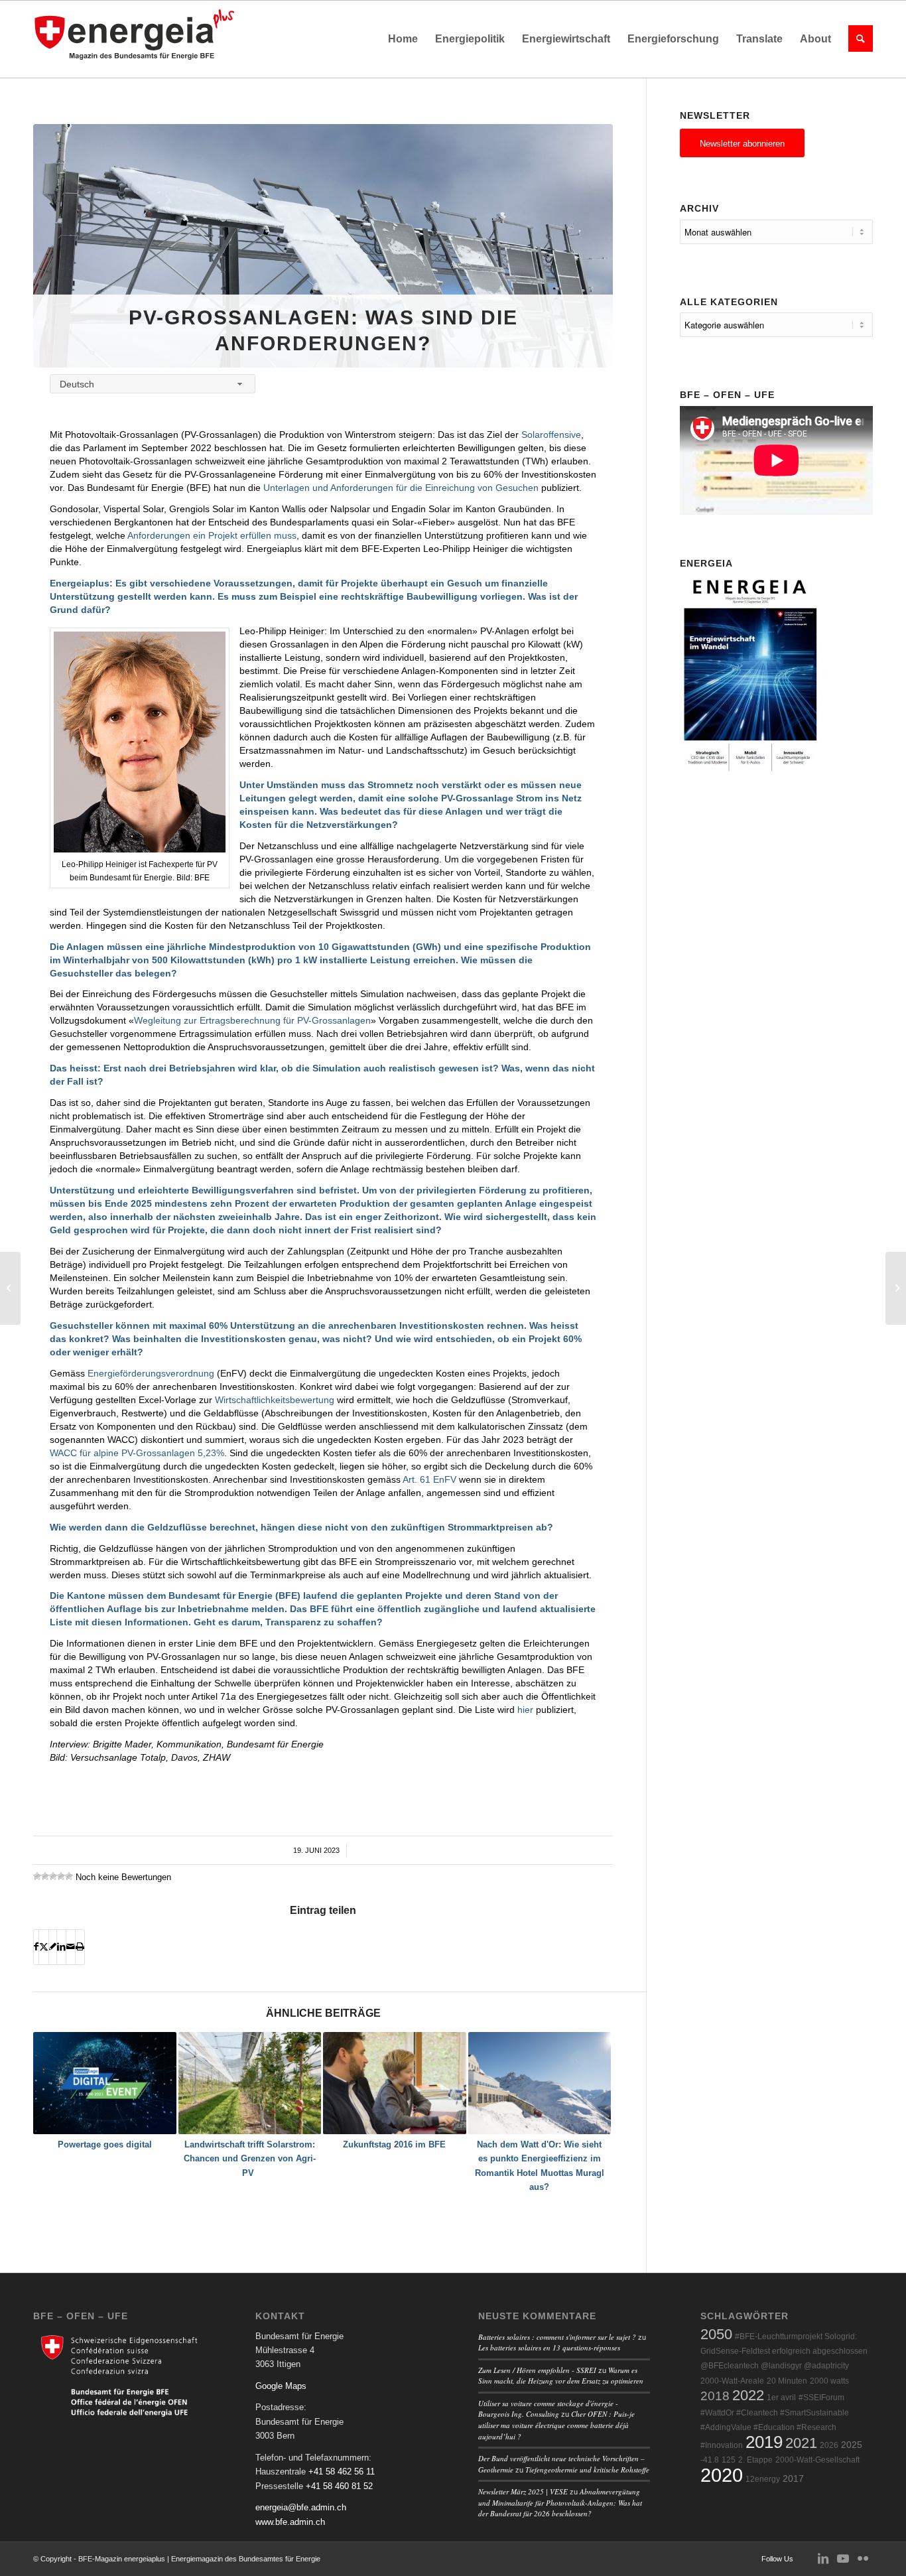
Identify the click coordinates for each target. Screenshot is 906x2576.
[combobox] (153, 384)
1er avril (781, 2398)
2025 (852, 2445)
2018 (715, 2396)
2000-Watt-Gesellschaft (817, 2460)
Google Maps (281, 2386)
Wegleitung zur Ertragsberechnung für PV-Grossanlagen (252, 1020)
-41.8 (710, 2460)
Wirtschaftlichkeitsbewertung (275, 1400)
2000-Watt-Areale (732, 2381)
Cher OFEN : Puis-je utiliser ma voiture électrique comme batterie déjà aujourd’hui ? (556, 2425)
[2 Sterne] (45, 1876)
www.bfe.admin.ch (290, 2522)
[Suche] (856, 39)
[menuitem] (403, 39)
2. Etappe (755, 2460)
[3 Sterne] (53, 1876)
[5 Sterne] (69, 1876)
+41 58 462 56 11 (342, 2472)
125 (729, 2460)
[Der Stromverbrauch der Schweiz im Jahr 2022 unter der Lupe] (896, 1288)
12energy (763, 2479)
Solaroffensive (551, 435)
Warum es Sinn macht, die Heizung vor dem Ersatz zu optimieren (561, 2376)
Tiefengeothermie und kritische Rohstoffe (587, 2470)
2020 (722, 2475)
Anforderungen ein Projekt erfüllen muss (212, 535)
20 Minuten (787, 2381)
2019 (764, 2442)
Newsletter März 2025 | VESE (523, 2491)
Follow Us (777, 2559)
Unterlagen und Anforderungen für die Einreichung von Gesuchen (401, 488)
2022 (748, 2395)
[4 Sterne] (61, 1876)
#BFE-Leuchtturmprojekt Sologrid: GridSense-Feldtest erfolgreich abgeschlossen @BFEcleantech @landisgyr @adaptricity (784, 2351)
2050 (716, 2334)
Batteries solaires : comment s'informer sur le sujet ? (557, 2337)
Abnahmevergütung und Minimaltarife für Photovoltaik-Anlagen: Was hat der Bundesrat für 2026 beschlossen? (560, 2502)
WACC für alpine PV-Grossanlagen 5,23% (137, 1453)
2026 (829, 2445)
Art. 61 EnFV (429, 1479)
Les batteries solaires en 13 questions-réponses (549, 2347)
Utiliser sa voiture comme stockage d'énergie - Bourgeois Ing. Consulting (548, 2409)
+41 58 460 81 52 (339, 2486)
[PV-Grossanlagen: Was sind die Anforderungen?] (323, 246)
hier (525, 1710)
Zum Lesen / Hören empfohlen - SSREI (537, 2370)
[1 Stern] (37, 1876)
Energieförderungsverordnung (151, 1373)
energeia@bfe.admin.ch (301, 2507)
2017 (793, 2479)
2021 (801, 2443)
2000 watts (829, 2381)
